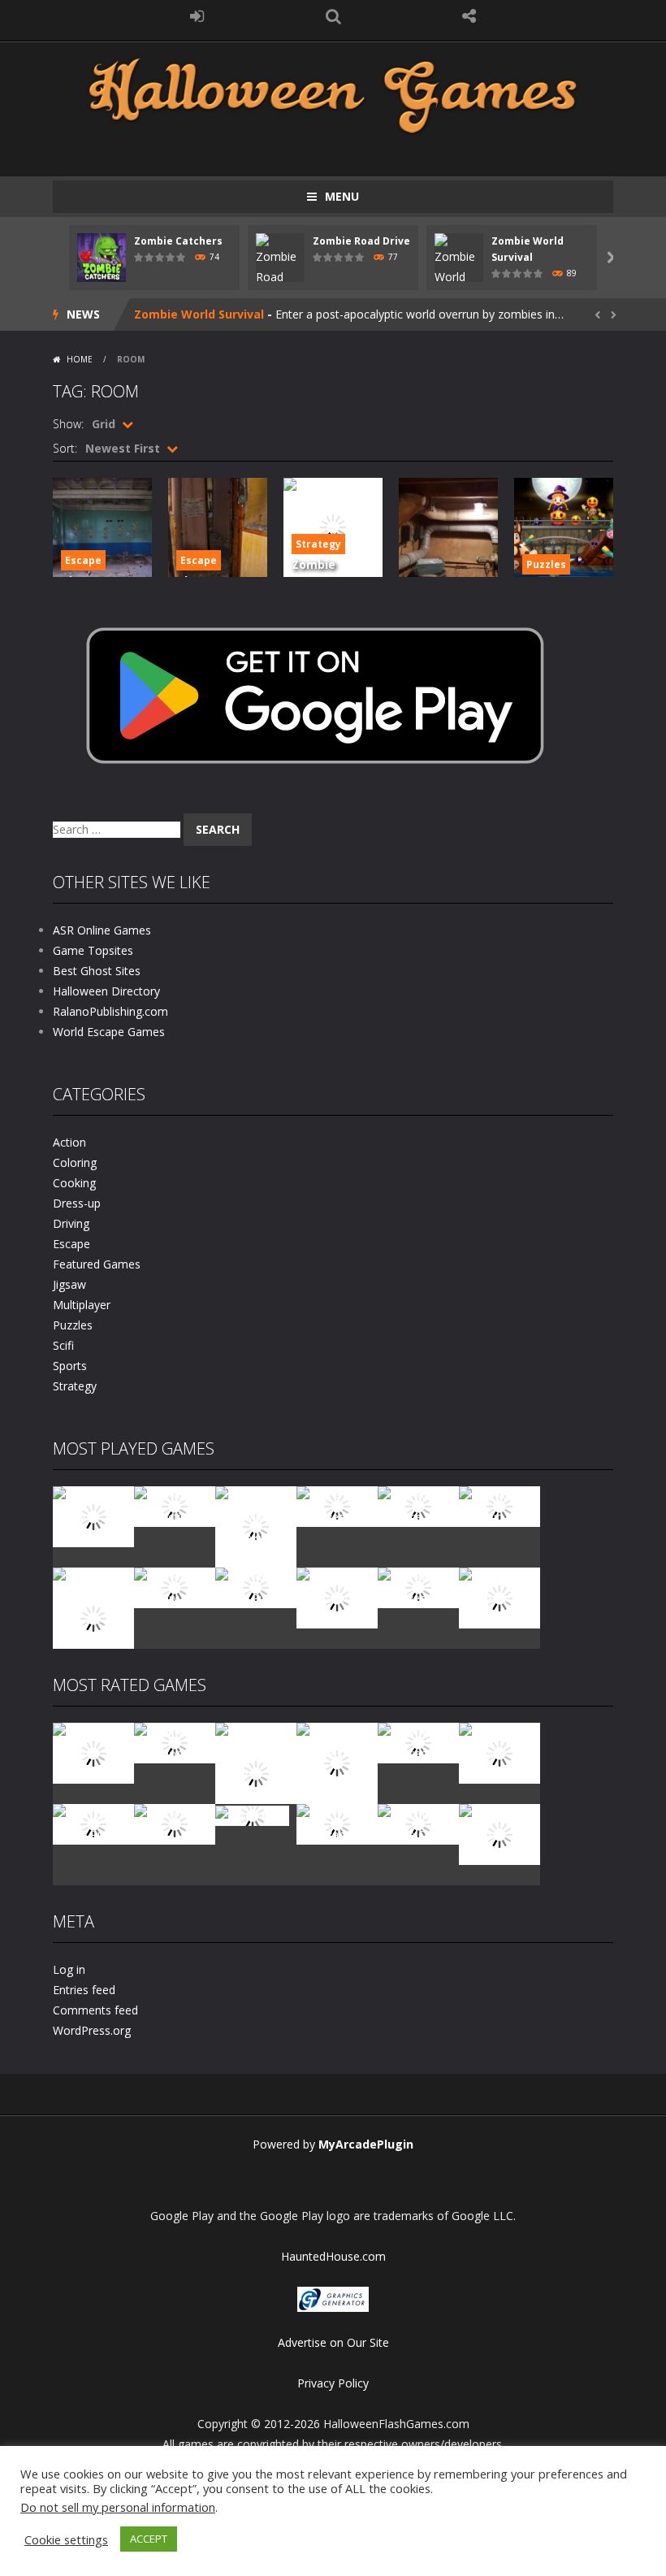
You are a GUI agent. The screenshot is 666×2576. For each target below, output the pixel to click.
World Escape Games (109, 1032)
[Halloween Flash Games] (333, 94)
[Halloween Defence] (418, 1505)
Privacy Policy (333, 2383)
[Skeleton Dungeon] (175, 1742)
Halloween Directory (106, 991)
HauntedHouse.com (333, 2256)
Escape (83, 560)
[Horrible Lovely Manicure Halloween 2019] (93, 1617)
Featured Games (97, 1264)
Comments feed (95, 2010)
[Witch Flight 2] (175, 1823)
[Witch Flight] (252, 1814)
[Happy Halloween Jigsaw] (337, 1596)
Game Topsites (93, 950)
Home (80, 359)
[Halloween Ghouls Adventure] (500, 1752)
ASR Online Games (102, 930)
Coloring (75, 1162)
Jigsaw (69, 1284)
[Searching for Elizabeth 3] (337, 1823)
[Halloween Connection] (175, 1505)
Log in (69, 1969)
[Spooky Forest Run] (93, 1823)
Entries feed (84, 1990)
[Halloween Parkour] (500, 1505)
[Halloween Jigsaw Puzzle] (256, 1587)
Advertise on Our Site (333, 2342)
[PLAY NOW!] (102, 256)
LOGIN (197, 16)
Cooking (74, 1183)
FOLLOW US (469, 16)
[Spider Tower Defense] (93, 1515)
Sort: (65, 448)
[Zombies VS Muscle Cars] (418, 1823)
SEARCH (333, 16)
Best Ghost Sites (97, 971)
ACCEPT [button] (149, 2539)
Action (69, 1142)
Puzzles (546, 564)
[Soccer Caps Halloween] (418, 1587)
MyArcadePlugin (366, 2144)
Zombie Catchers (178, 241)
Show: (68, 424)
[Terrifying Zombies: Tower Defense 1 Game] (256, 1772)
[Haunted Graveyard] (418, 1742)
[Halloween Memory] (175, 1587)
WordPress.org (92, 2030)
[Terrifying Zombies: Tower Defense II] (337, 1762)
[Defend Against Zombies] (500, 1833)
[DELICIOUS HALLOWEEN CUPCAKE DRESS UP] (256, 1526)
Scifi (63, 1345)
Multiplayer (82, 1305)
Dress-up (77, 1203)
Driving (71, 1223)
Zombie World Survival (199, 314)
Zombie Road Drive (361, 241)
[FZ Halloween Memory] (500, 1596)
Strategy (318, 544)
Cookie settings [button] (66, 2539)
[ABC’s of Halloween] (337, 1505)
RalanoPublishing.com (110, 1011)
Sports (70, 1366)
